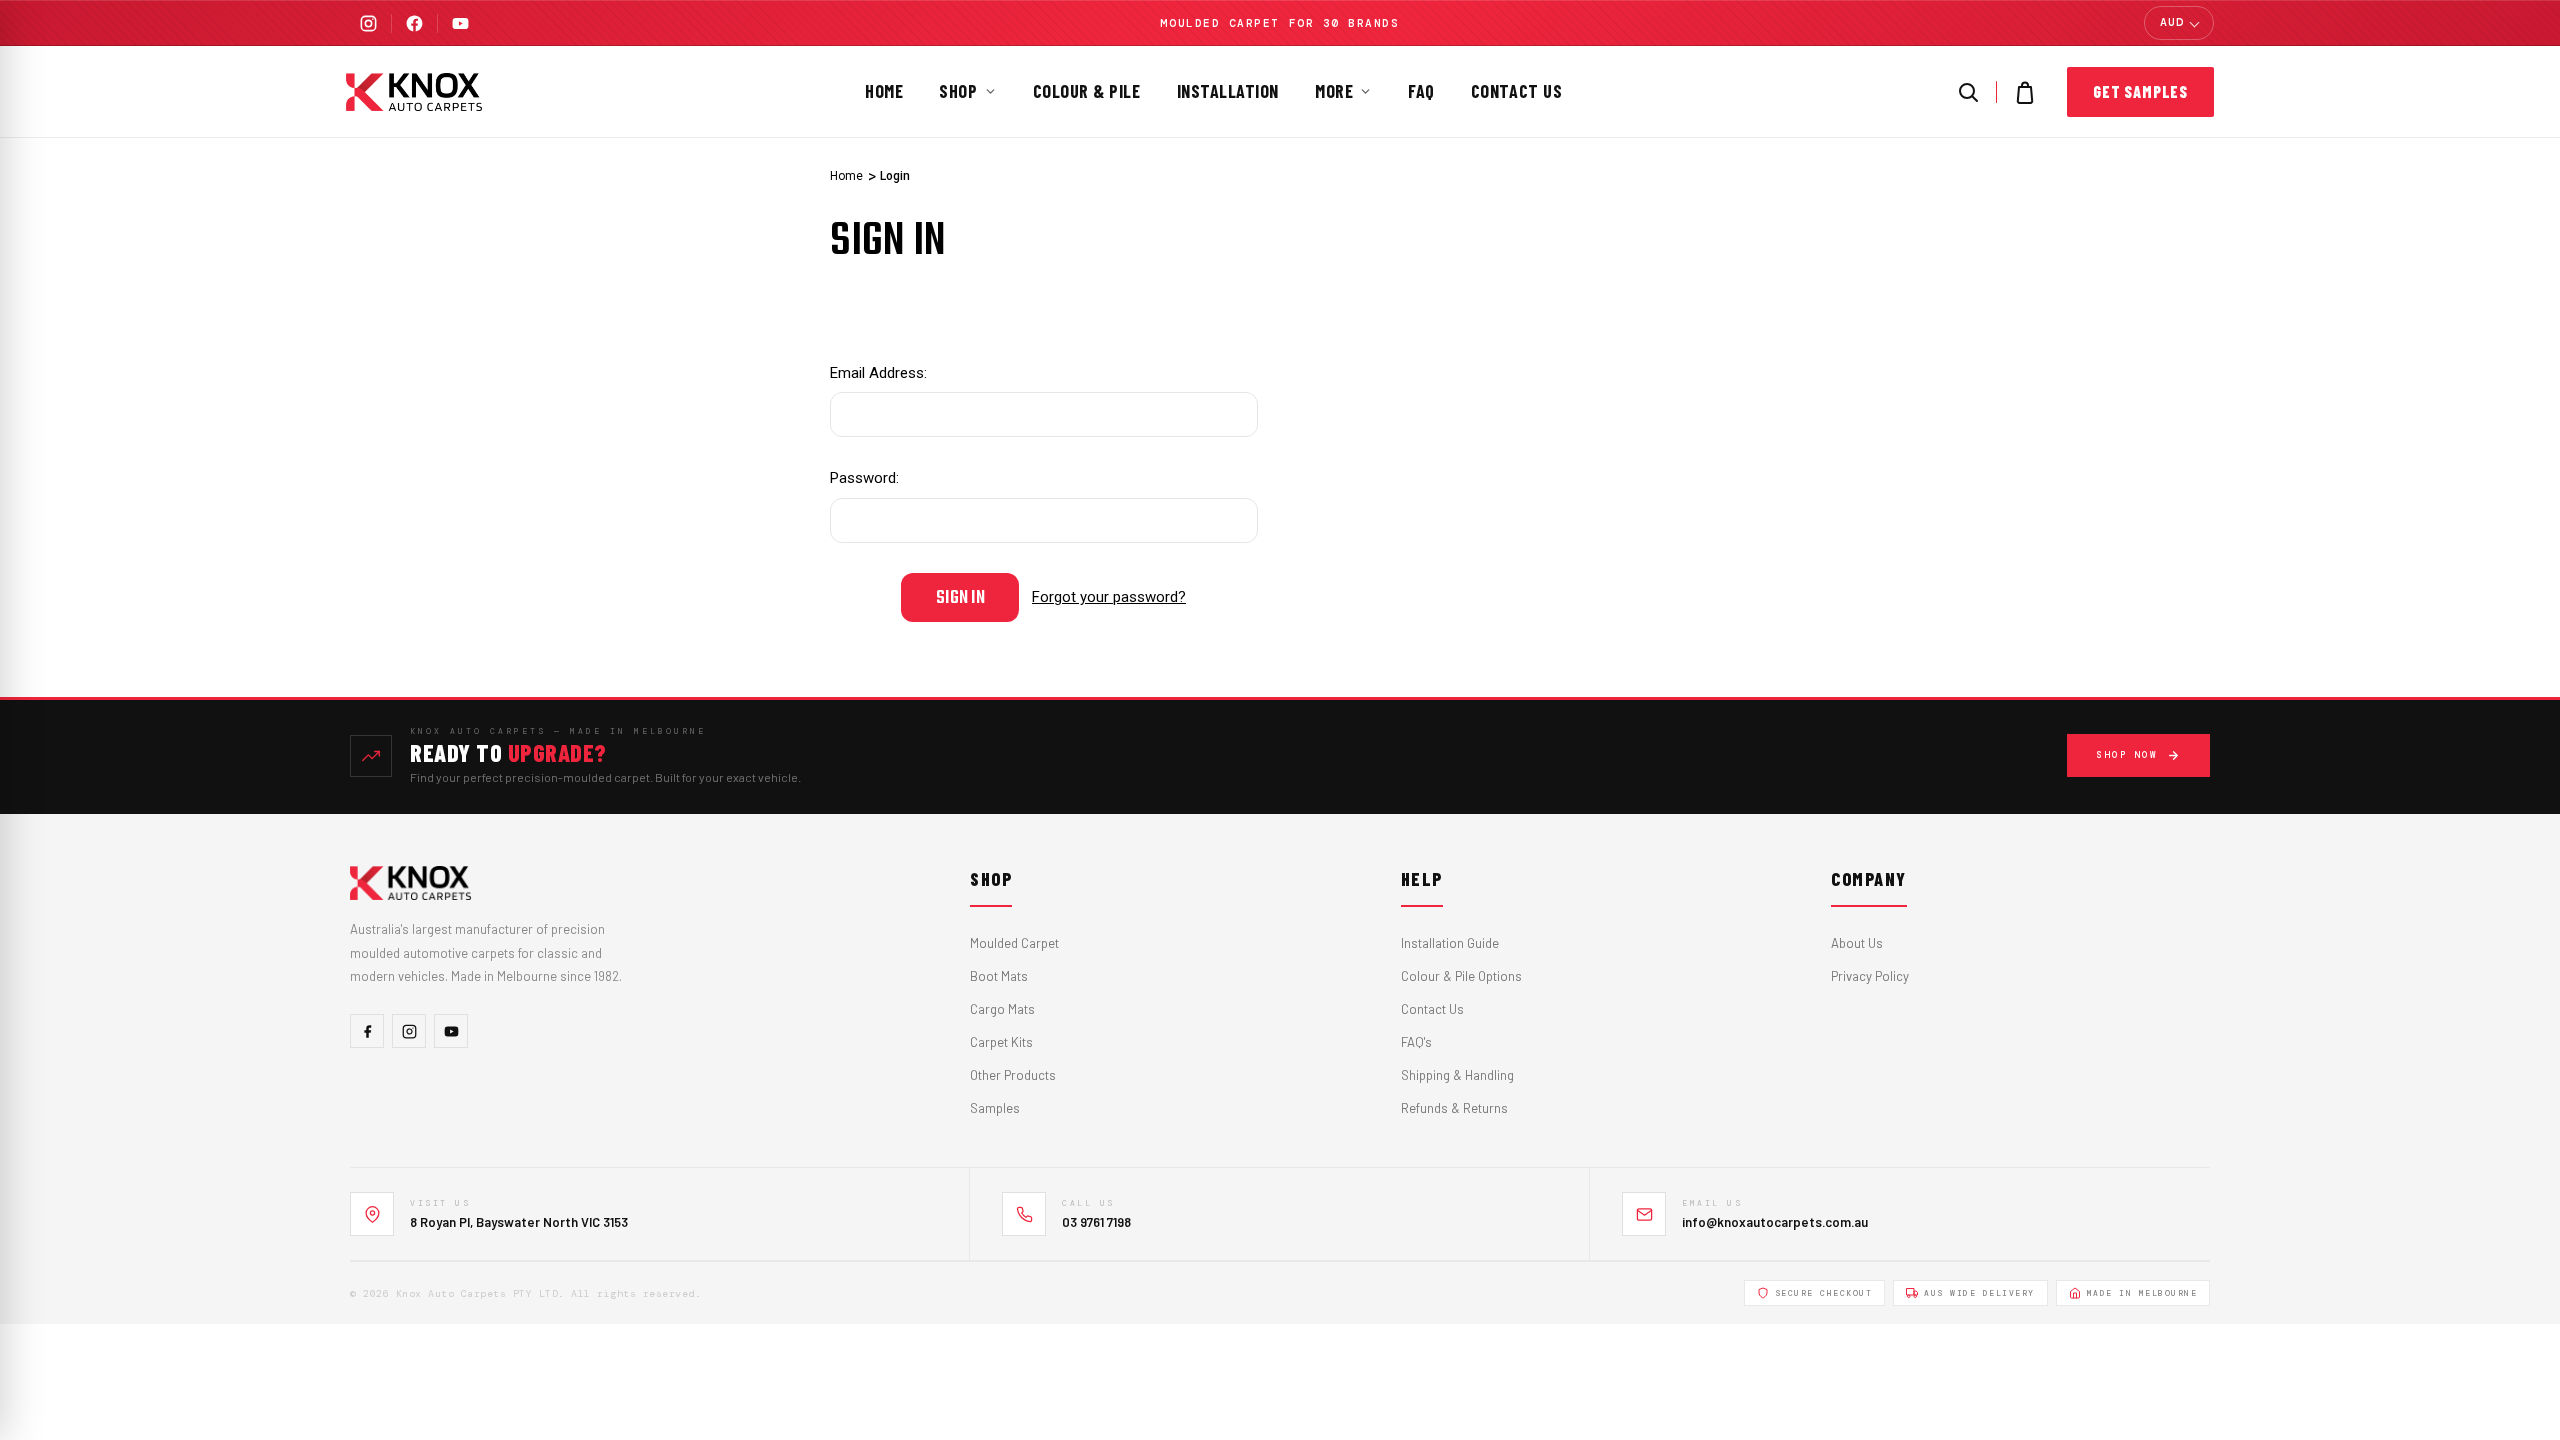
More (1334, 91)
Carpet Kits (1001, 1042)
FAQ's (1416, 1042)
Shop (958, 91)
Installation (1228, 91)
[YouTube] (460, 23)
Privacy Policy (1870, 976)
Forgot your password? (1109, 597)
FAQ (1421, 91)
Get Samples (2140, 91)
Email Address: (878, 373)
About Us (1857, 943)
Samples (995, 1108)
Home (884, 91)
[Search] (1968, 92)
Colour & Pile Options (1461, 976)
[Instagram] (368, 23)
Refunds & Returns (1454, 1108)
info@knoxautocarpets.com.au (1775, 1222)
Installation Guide (1450, 943)
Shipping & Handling (1457, 1075)
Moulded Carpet (1014, 943)
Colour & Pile (1087, 91)
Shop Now (2127, 755)
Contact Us (1516, 91)
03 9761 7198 (1096, 1222)
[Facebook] (414, 23)
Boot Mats (999, 976)
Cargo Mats (1002, 1009)
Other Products (1013, 1075)
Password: (864, 478)
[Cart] (2025, 92)
